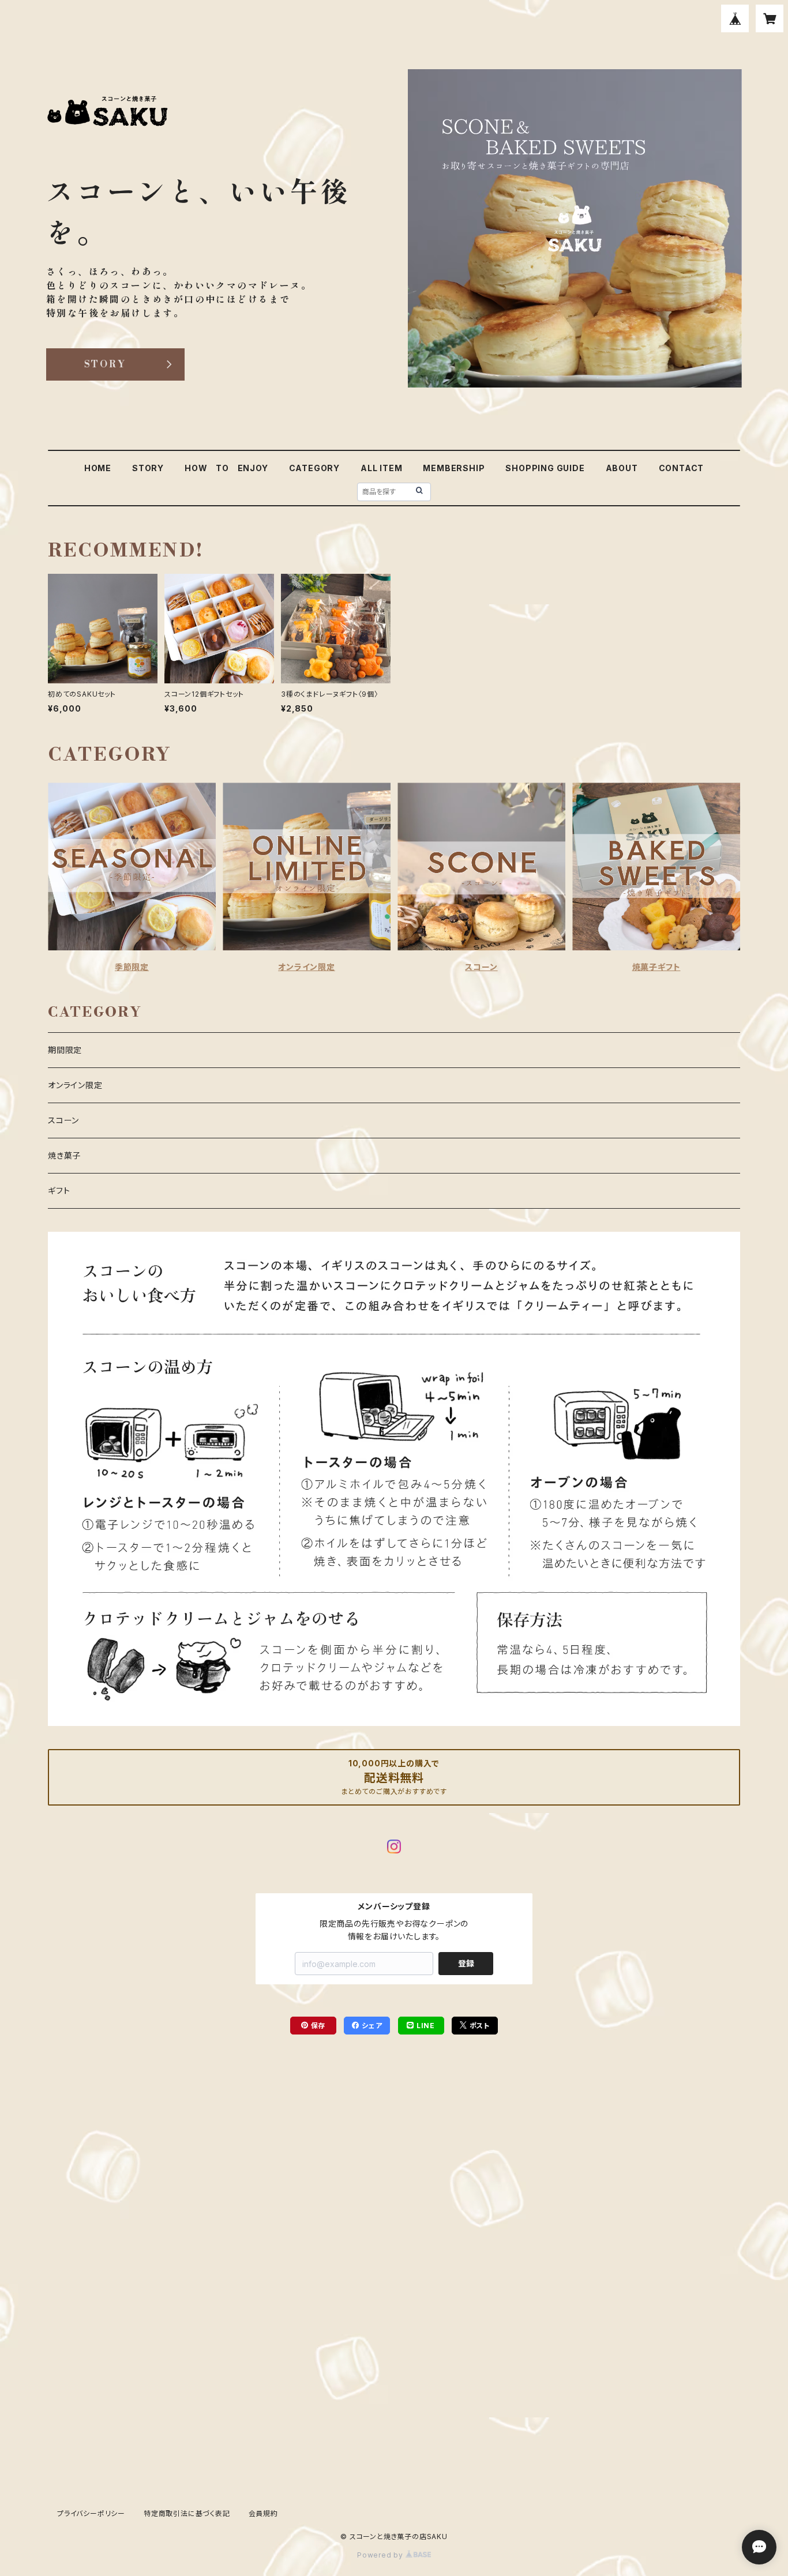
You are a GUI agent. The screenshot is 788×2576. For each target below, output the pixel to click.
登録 (466, 1963)
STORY (148, 468)
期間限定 (65, 1050)
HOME (98, 468)
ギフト (59, 1191)
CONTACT (682, 468)
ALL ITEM (381, 468)
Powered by (381, 2555)
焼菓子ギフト (656, 967)
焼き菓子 (64, 1155)
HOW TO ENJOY (226, 468)
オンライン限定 (307, 967)
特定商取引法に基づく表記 (187, 2513)
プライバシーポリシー (91, 2513)
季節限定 (132, 967)
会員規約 (263, 2513)
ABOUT (622, 468)
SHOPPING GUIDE (545, 468)
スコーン (481, 967)
